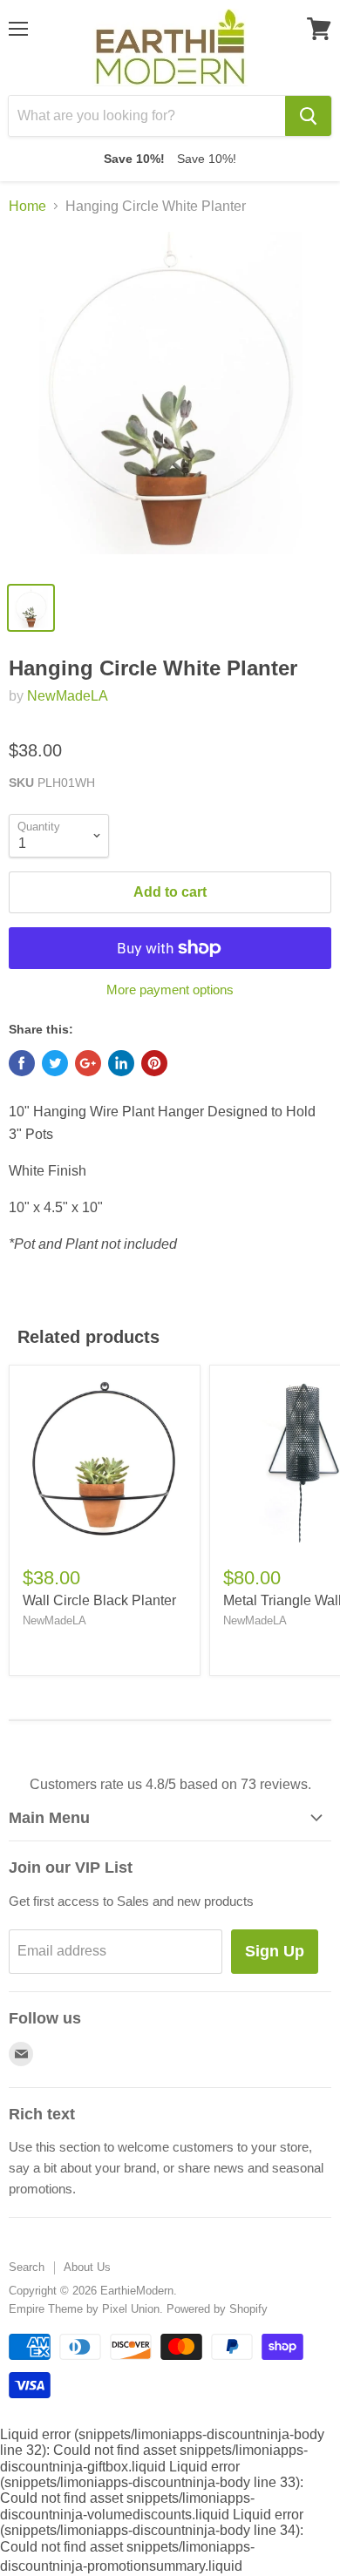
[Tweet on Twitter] (55, 1063)
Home (27, 206)
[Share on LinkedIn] (121, 1063)
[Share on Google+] (88, 1063)
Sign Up (275, 1951)
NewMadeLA (68, 696)
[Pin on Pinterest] (154, 1063)
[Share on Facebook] (22, 1063)
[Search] (308, 116)
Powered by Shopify (217, 2309)
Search (27, 2267)
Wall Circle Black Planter (99, 1600)
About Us (87, 2267)
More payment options (170, 990)
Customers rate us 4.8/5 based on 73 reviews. (170, 1784)
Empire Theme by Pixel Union (84, 2309)
